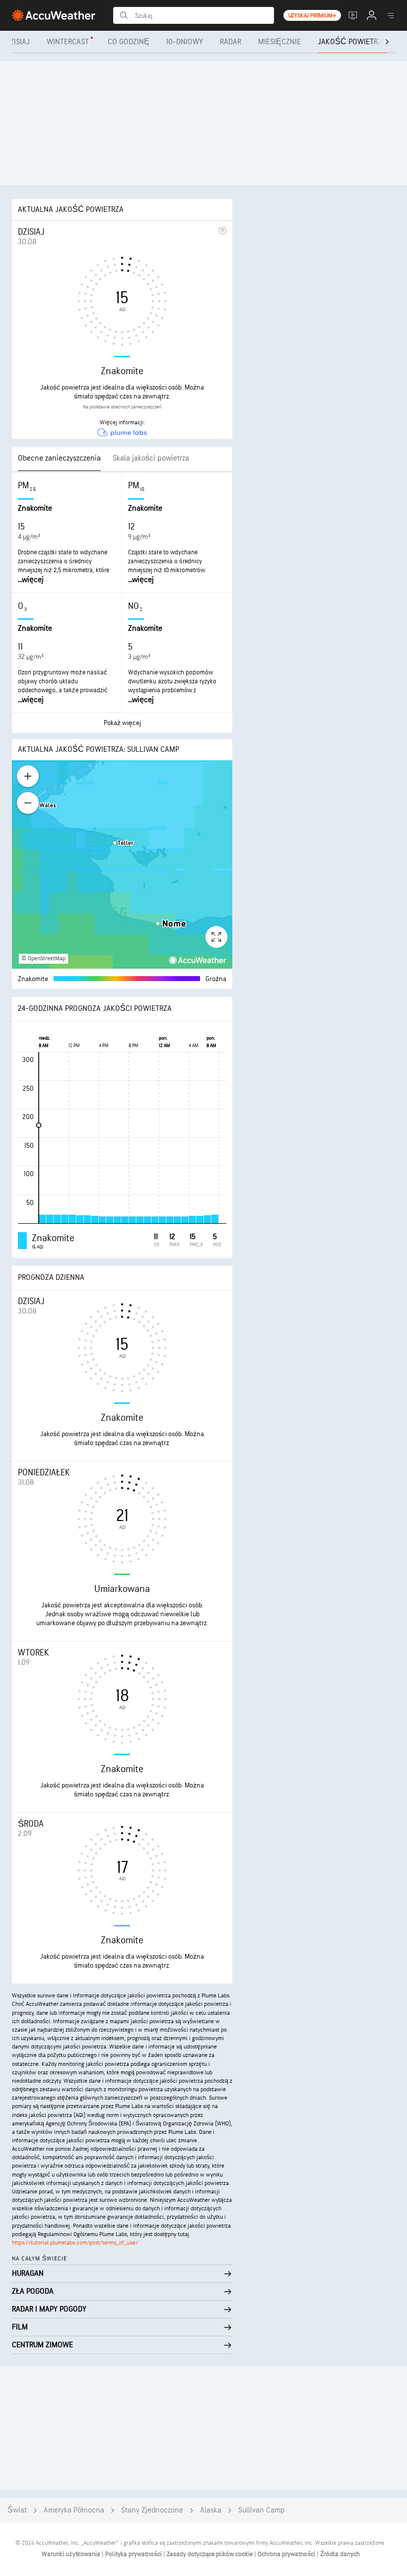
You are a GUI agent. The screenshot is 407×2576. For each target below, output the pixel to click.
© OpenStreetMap (43, 958)
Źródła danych (340, 2554)
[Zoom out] (28, 803)
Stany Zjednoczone (152, 2510)
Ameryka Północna (74, 2510)
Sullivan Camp (262, 2510)
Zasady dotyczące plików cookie (210, 2554)
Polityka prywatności (134, 2554)
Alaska (211, 2510)
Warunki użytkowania (72, 2554)
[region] (122, 864)
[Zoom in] (28, 776)
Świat (17, 2510)
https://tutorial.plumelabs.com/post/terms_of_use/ (75, 2243)
